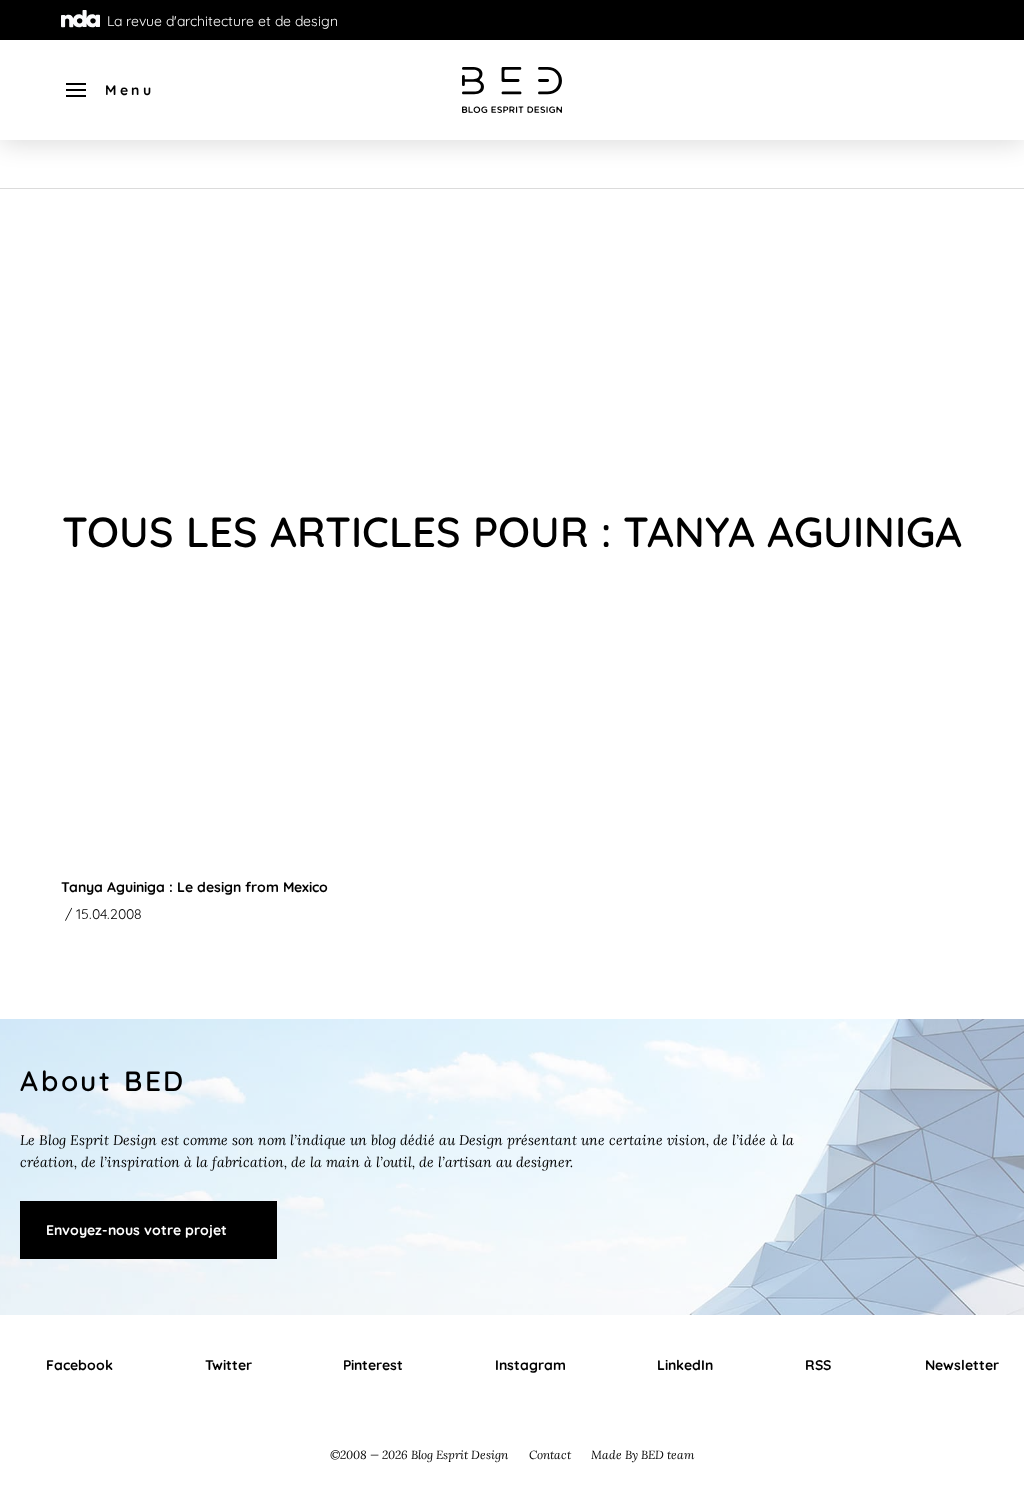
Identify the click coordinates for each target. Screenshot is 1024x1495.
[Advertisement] (512, 339)
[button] (108, 90)
